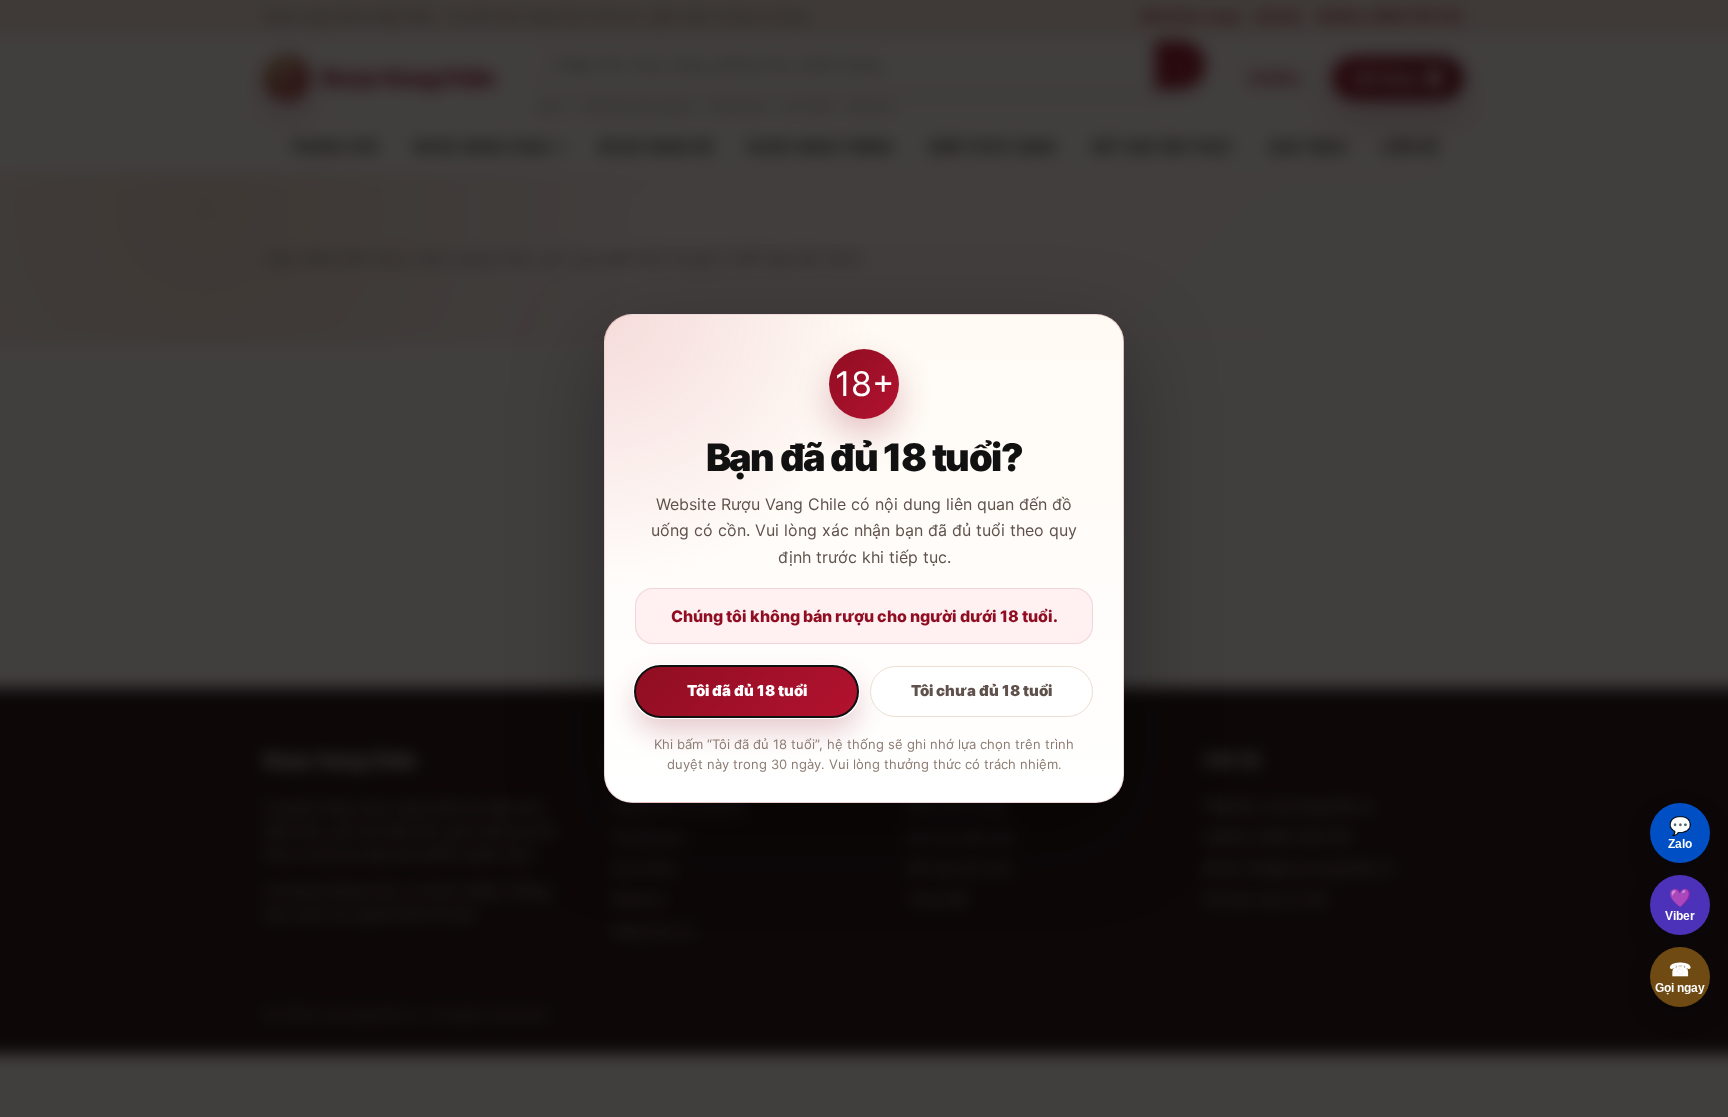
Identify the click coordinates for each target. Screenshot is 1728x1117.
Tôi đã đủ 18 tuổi (747, 690)
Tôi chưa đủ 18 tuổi (981, 690)
